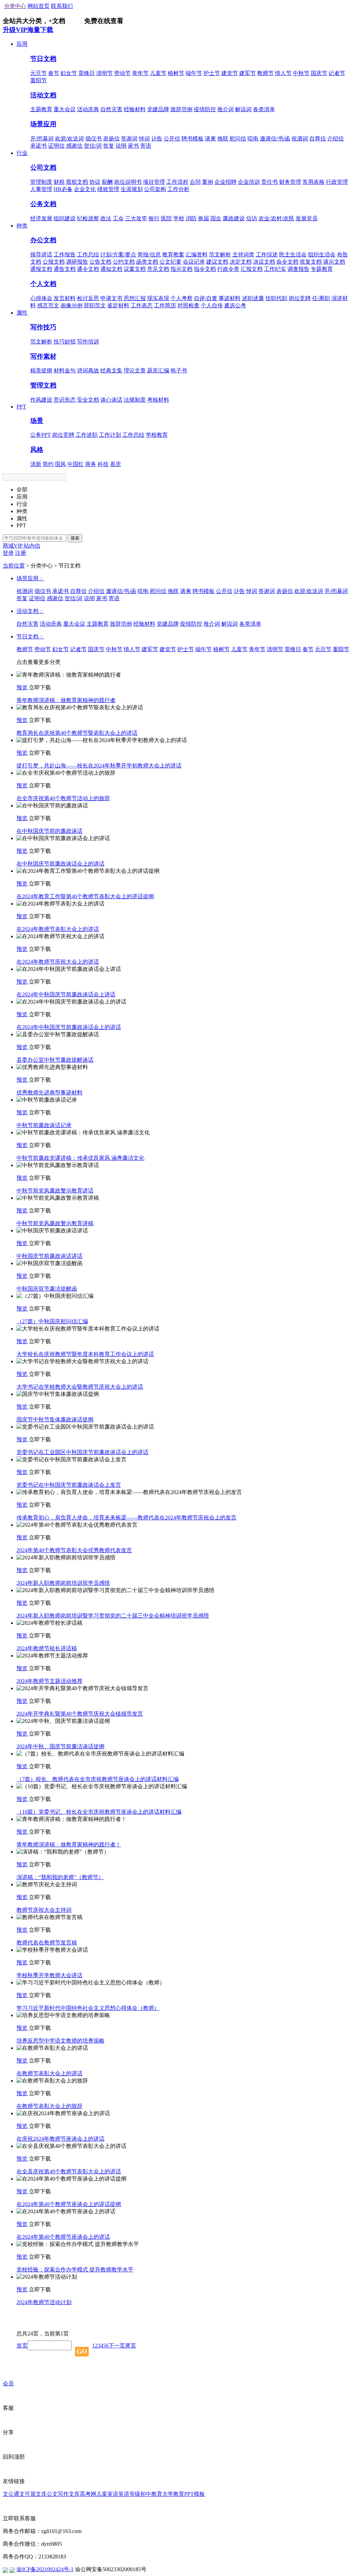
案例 (208, 182)
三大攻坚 (136, 218)
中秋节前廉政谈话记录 (44, 1125)
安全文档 (88, 400)
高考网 (88, 2494)
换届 (203, 218)
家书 (133, 146)
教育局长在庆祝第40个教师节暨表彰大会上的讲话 (77, 733)
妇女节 (69, 73)
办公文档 (43, 240)
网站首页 (38, 6)
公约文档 (124, 262)
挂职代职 (276, 298)
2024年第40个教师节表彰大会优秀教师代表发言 (74, 1550)
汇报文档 (252, 269)
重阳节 (38, 80)
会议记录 (194, 262)
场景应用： (30, 578)
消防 (191, 218)
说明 (121, 146)
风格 (37, 450)
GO (82, 2351)
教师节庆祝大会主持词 (44, 1910)
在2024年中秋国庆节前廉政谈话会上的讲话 (69, 1027)
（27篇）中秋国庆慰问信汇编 (52, 1321)
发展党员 (307, 218)
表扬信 (111, 139)
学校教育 (157, 435)
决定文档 (241, 262)
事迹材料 (230, 298)
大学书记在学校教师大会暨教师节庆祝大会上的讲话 (80, 1387)
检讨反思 (88, 298)
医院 (166, 218)
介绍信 (335, 139)
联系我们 (62, 6)
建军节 (247, 73)
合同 (195, 182)
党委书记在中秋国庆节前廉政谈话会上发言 (69, 1485)
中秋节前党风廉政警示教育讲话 (55, 1191)
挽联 (223, 139)
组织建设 (65, 218)
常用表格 (313, 182)
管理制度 (41, 182)
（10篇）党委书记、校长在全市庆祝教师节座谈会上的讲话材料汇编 (99, 1812)
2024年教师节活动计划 (44, 2302)
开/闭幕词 (42, 139)
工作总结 (88, 255)
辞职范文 (95, 305)
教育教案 (173, 255)
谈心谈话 (111, 400)
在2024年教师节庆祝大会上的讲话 (58, 962)
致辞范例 (181, 109)
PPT (21, 407)
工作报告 (65, 255)
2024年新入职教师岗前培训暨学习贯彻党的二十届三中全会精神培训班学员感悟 (113, 1616)
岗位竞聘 (300, 298)
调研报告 (77, 262)
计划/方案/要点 (118, 255)
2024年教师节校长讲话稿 (47, 1648)
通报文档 (41, 269)
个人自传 (212, 305)
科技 (103, 464)
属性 (22, 313)
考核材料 (158, 400)
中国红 (76, 464)
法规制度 (135, 400)
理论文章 (135, 370)
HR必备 (63, 189)
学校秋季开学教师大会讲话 (49, 1975)
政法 (106, 218)
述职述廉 (253, 298)
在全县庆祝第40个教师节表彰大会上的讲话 (69, 2171)
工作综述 (267, 255)
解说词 (243, 109)
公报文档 (54, 262)
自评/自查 (206, 298)
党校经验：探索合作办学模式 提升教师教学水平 (75, 2270)
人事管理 (41, 189)
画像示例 (71, 305)
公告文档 (100, 262)
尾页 (131, 2346)
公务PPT (41, 435)
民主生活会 (293, 255)
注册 (21, 553)
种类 (22, 226)
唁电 (253, 139)
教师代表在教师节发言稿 (47, 1943)
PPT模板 (195, 2494)
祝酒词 (300, 139)
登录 (8, 553)
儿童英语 (107, 2494)
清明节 (104, 73)
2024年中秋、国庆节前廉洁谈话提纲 (60, 1746)
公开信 (172, 139)
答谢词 (129, 139)
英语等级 (129, 2494)
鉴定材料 (118, 305)
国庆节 (319, 73)
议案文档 (135, 269)
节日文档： (30, 637)
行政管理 (337, 182)
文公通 (11, 2494)
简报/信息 (149, 255)
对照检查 (188, 305)
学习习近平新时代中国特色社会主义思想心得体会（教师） (88, 2008)
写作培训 (88, 342)
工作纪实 (275, 269)
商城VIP (13, 546)
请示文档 (334, 262)
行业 (22, 153)
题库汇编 (158, 370)
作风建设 (41, 400)
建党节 (230, 73)
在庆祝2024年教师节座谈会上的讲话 (60, 2139)
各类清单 (264, 109)
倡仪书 (93, 139)
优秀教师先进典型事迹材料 (49, 1093)
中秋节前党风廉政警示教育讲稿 (55, 1223)
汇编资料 (197, 255)
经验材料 (135, 109)
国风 (60, 464)
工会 (118, 218)
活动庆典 (88, 109)
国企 (216, 218)
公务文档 (43, 204)
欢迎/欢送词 (69, 139)
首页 (22, 2346)
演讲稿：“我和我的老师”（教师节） (60, 1877)
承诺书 (38, 146)
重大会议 (65, 109)
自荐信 (318, 139)
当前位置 (14, 566)
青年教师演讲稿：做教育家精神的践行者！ (69, 1844)
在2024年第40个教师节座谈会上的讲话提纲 (69, 2204)
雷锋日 (87, 73)
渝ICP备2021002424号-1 (45, 2569)
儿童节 (158, 73)
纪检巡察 (88, 218)
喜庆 (115, 464)
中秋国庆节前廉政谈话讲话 (49, 1256)
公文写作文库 (63, 2494)
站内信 (32, 546)
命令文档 (287, 262)
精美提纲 (41, 370)
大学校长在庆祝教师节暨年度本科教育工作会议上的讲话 (85, 1354)
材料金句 (65, 370)
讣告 (157, 139)
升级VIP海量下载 (28, 30)
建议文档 (217, 262)
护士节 (212, 73)
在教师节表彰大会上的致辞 (49, 2106)
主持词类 (243, 255)
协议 (95, 182)
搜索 (75, 538)
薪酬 (107, 182)
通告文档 (65, 269)
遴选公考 (235, 305)
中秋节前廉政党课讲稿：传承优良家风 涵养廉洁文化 (80, 1158)
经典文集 (111, 370)
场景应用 (43, 124)
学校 (179, 218)
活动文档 (43, 95)
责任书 (269, 182)
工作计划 (110, 435)
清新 (36, 464)
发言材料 (65, 298)
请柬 (210, 139)
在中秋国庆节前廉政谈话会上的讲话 (60, 864)
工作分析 (178, 189)
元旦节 (38, 73)
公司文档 (43, 167)
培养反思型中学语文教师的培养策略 (60, 2041)
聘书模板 (192, 139)
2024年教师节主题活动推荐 (49, 1681)
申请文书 (111, 298)
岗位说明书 (128, 182)
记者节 (337, 73)
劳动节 (122, 73)
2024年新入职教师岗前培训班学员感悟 (63, 1583)
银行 (154, 218)
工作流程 (177, 182)
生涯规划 (132, 189)
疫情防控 (205, 109)
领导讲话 (41, 255)
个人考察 (181, 298)
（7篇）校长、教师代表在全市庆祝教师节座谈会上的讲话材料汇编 (98, 1779)
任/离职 (321, 298)
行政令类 (228, 269)
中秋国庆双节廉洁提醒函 (47, 1289)
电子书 (179, 370)
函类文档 (147, 262)
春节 (54, 73)
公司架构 (155, 189)
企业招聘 (225, 182)
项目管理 (154, 182)
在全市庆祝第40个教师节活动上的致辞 (63, 798)
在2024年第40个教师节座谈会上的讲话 (63, 2237)
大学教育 (173, 2494)
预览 (22, 687)
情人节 (283, 73)
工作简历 (165, 305)
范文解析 (220, 255)
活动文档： (30, 611)
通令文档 (88, 269)
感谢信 (74, 146)
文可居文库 (33, 2494)
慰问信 (238, 139)
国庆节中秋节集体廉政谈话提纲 (55, 1419)
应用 (22, 44)
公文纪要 (170, 262)
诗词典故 (88, 370)
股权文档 (77, 182)
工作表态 (142, 305)
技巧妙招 (65, 342)
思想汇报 (135, 298)
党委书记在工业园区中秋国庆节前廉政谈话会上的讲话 (82, 1452)
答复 (109, 146)
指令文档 (205, 269)
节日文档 (43, 59)
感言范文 (48, 305)
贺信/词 (93, 146)
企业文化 (85, 189)
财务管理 (290, 182)
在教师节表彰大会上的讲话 (49, 2073)
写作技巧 (43, 327)
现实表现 (158, 298)
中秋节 (301, 73)
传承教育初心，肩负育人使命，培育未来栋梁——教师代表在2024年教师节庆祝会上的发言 (126, 1518)
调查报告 (298, 269)
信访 (252, 218)
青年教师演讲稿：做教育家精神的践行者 (66, 700)
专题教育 (322, 269)
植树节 (176, 73)
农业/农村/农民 (276, 218)
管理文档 (43, 385)
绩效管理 (108, 189)
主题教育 (41, 109)
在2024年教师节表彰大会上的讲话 (58, 929)
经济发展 (41, 218)
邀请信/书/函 (275, 139)
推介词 (225, 109)
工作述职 (87, 435)
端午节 (194, 73)
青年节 (140, 73)
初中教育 (151, 2494)
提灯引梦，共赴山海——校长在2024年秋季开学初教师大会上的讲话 (99, 766)
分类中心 (15, 6)
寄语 (146, 146)
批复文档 (311, 262)
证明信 (56, 146)
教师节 (265, 73)
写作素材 (43, 356)
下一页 (117, 2346)
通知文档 (111, 269)
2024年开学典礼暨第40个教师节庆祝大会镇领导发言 (80, 1714)
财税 (59, 182)
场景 (37, 421)
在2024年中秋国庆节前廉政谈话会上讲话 (66, 994)
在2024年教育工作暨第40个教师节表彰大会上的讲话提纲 (85, 896)
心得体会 (41, 298)
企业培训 (249, 182)
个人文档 (43, 284)
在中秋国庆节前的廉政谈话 (49, 831)
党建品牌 (158, 109)
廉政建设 (234, 218)
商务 (91, 464)
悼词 (144, 139)
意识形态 (65, 400)
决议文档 (264, 262)
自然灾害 (111, 109)
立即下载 (40, 687)
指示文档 (181, 269)
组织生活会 (322, 255)
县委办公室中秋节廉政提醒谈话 (55, 1060)
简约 (48, 464)
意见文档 (158, 269)
